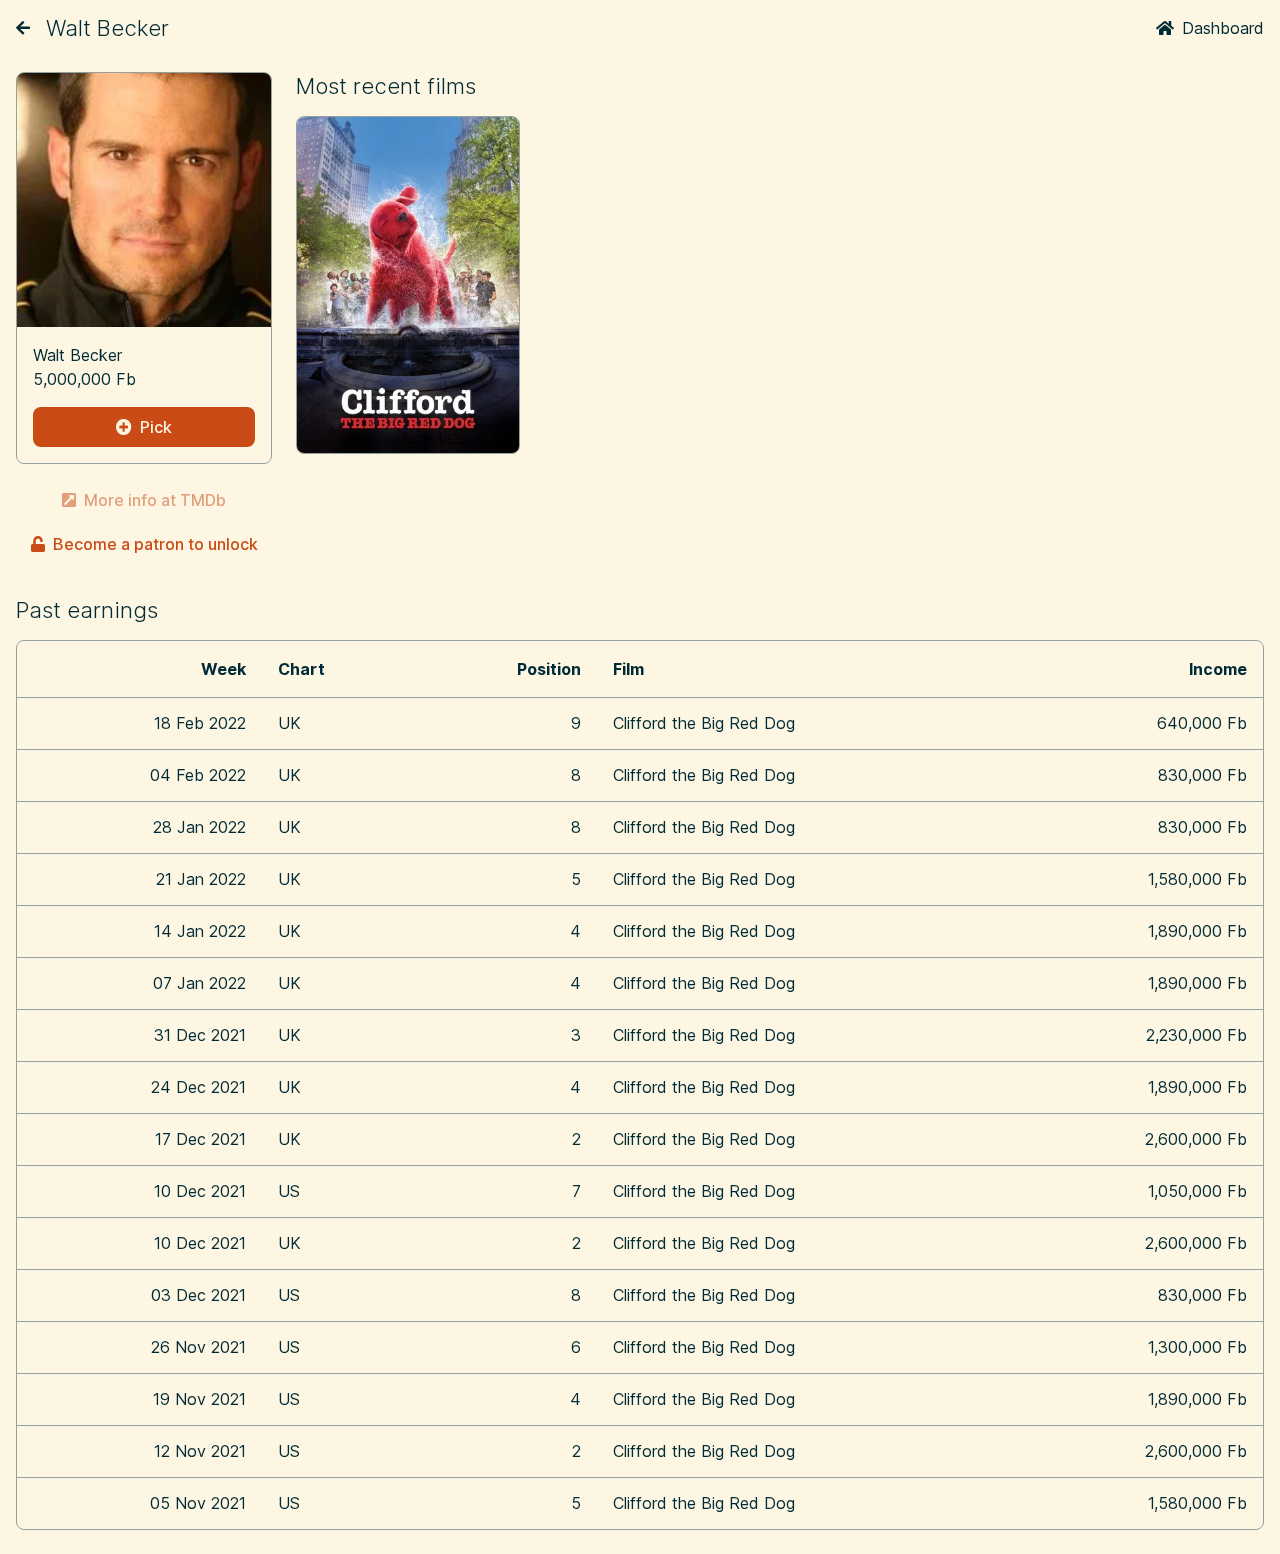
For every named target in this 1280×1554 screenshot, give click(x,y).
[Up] (23, 28)
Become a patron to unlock (155, 544)
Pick (156, 427)
